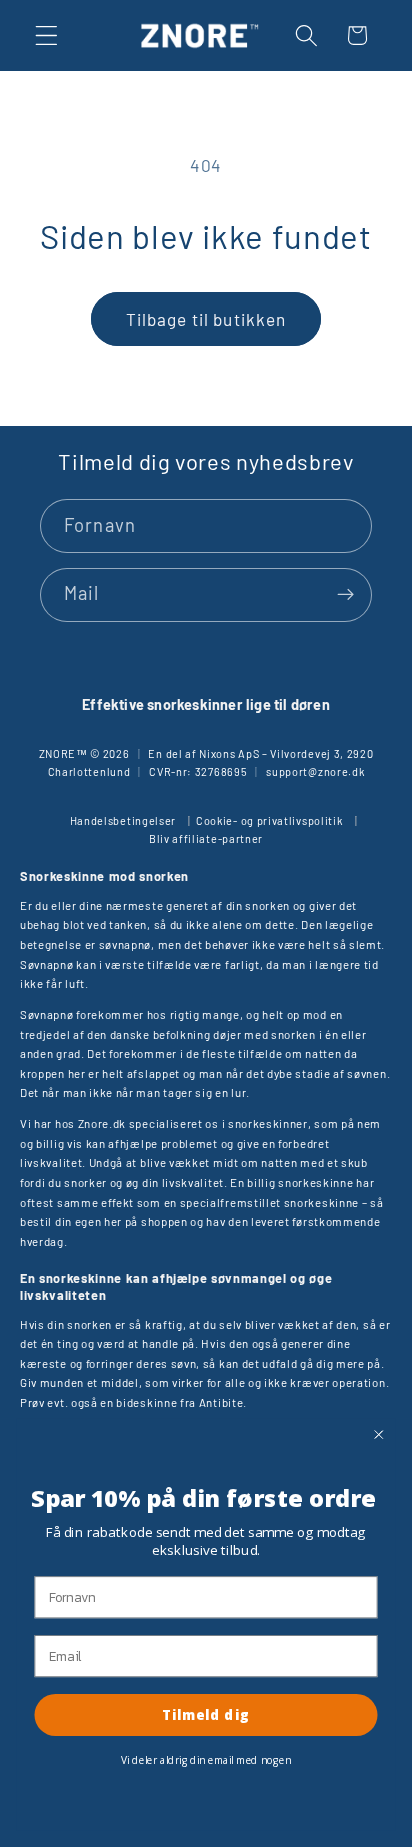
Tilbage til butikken (206, 319)
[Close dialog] (378, 1434)
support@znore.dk (315, 771)
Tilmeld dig (205, 1714)
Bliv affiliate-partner (206, 838)
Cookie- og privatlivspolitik (269, 820)
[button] (46, 35)
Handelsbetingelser (123, 820)
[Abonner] (345, 595)
